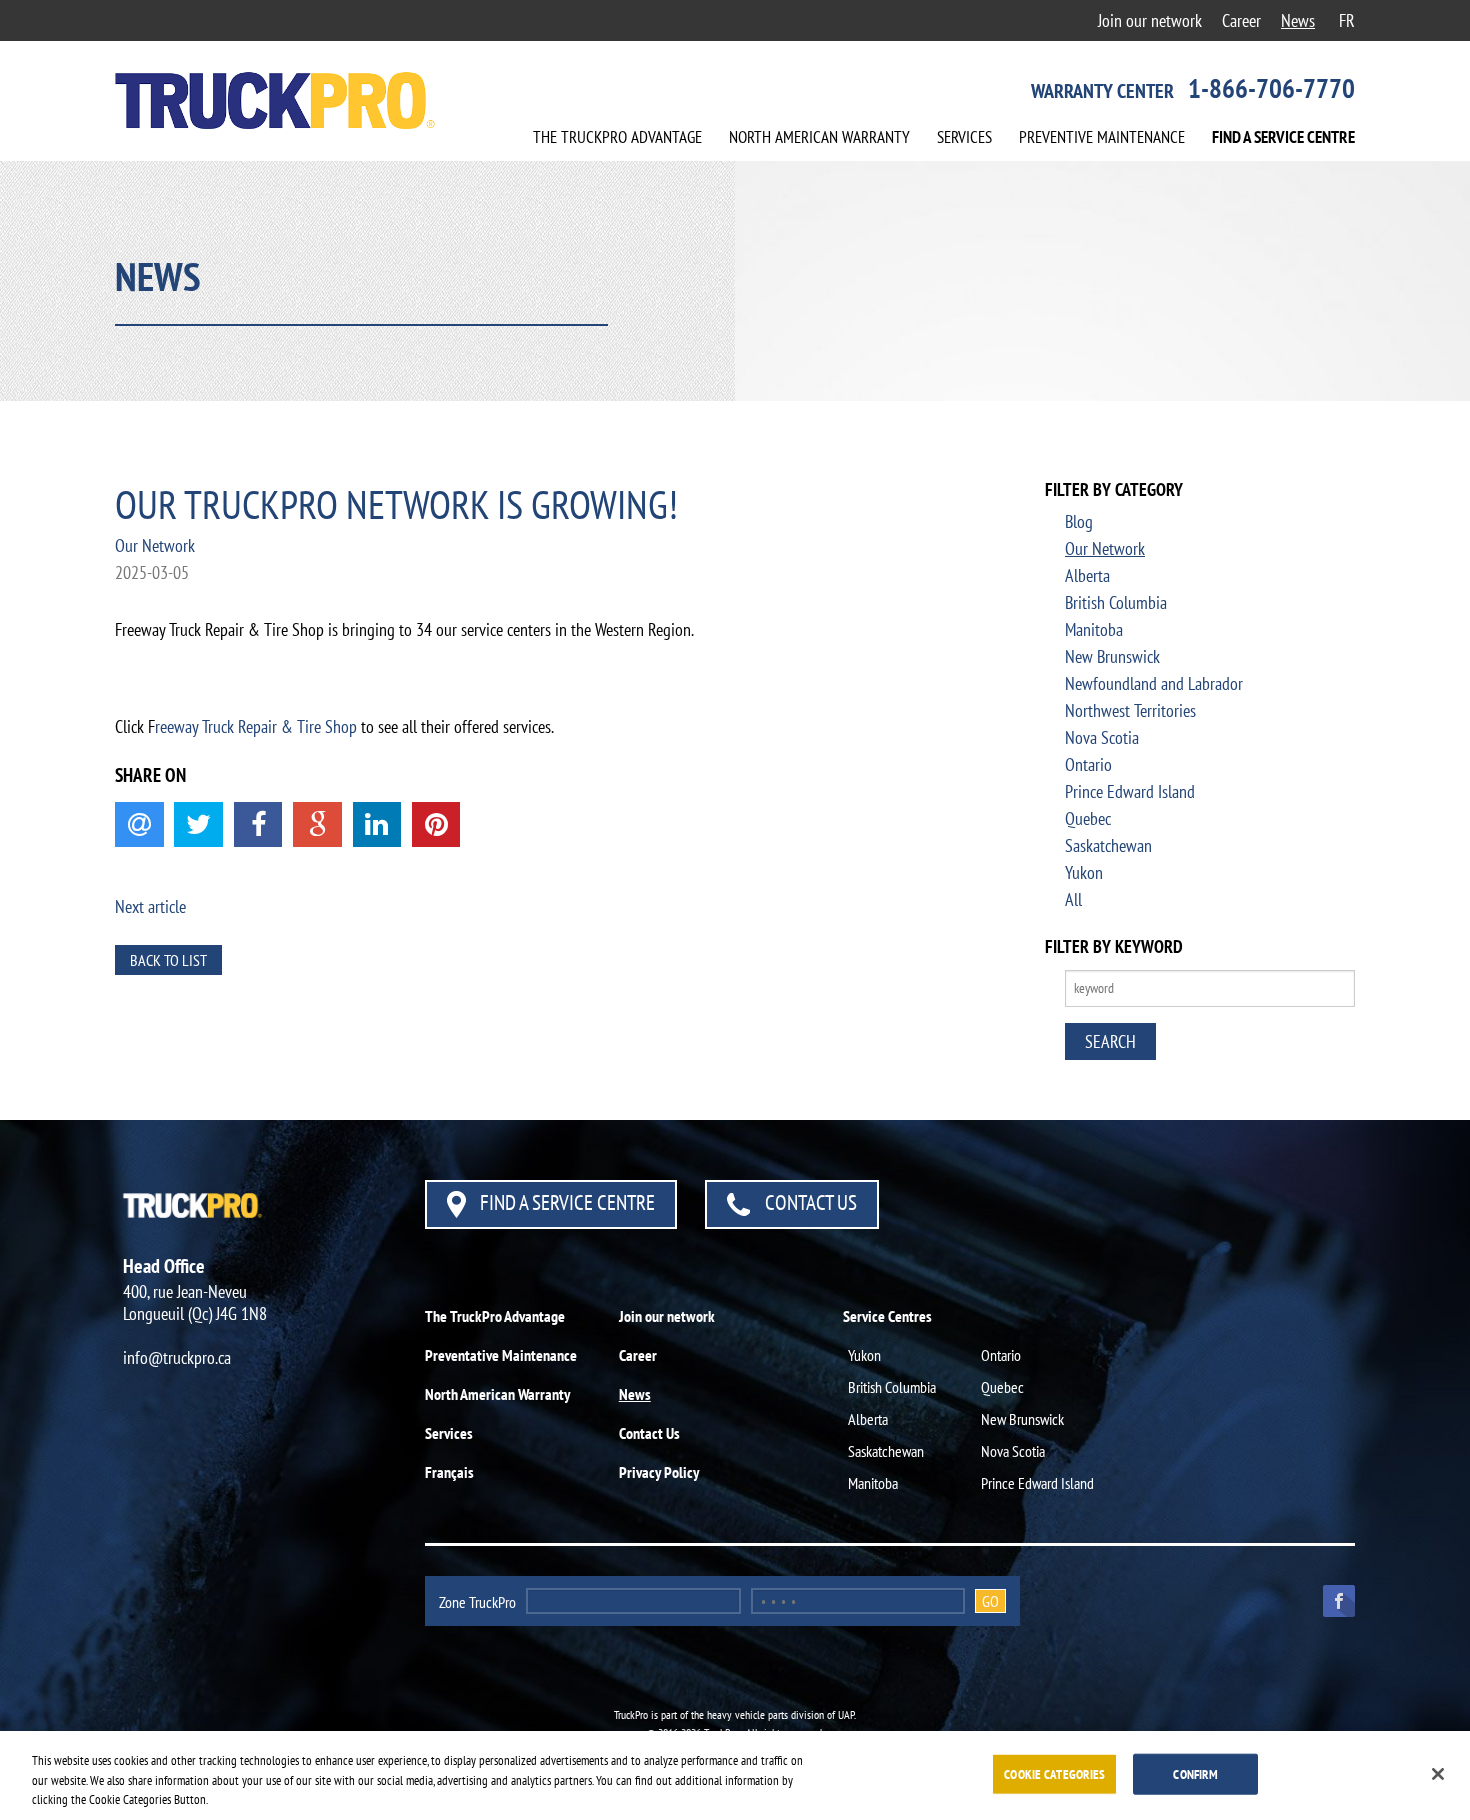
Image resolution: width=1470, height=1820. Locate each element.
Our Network (155, 545)
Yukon (1084, 872)
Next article (150, 906)
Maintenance (1102, 137)
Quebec (1088, 818)
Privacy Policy (659, 1472)
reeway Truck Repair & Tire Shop (256, 726)
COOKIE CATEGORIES (1054, 1773)
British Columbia (1116, 602)
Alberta (1087, 575)
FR (1347, 20)
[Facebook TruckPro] (1331, 1599)
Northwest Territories (1130, 710)
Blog (1079, 521)
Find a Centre (1283, 137)
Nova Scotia (1102, 737)
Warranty (819, 137)
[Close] (1438, 1774)
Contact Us (809, 1202)
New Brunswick (1112, 656)
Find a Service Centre (565, 1202)
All (1073, 899)
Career (1241, 20)
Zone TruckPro (477, 1602)
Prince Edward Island (1130, 791)
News (1298, 20)
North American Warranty (497, 1394)
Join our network (1150, 20)
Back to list (168, 960)
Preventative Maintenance (501, 1355)
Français (449, 1472)
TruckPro (617, 137)
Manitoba (1094, 629)
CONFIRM (1195, 1773)
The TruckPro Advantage (495, 1316)
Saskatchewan (1108, 845)
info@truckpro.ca (177, 1357)
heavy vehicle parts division (765, 1714)
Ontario (1088, 764)
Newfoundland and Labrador (1154, 683)
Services (964, 137)
